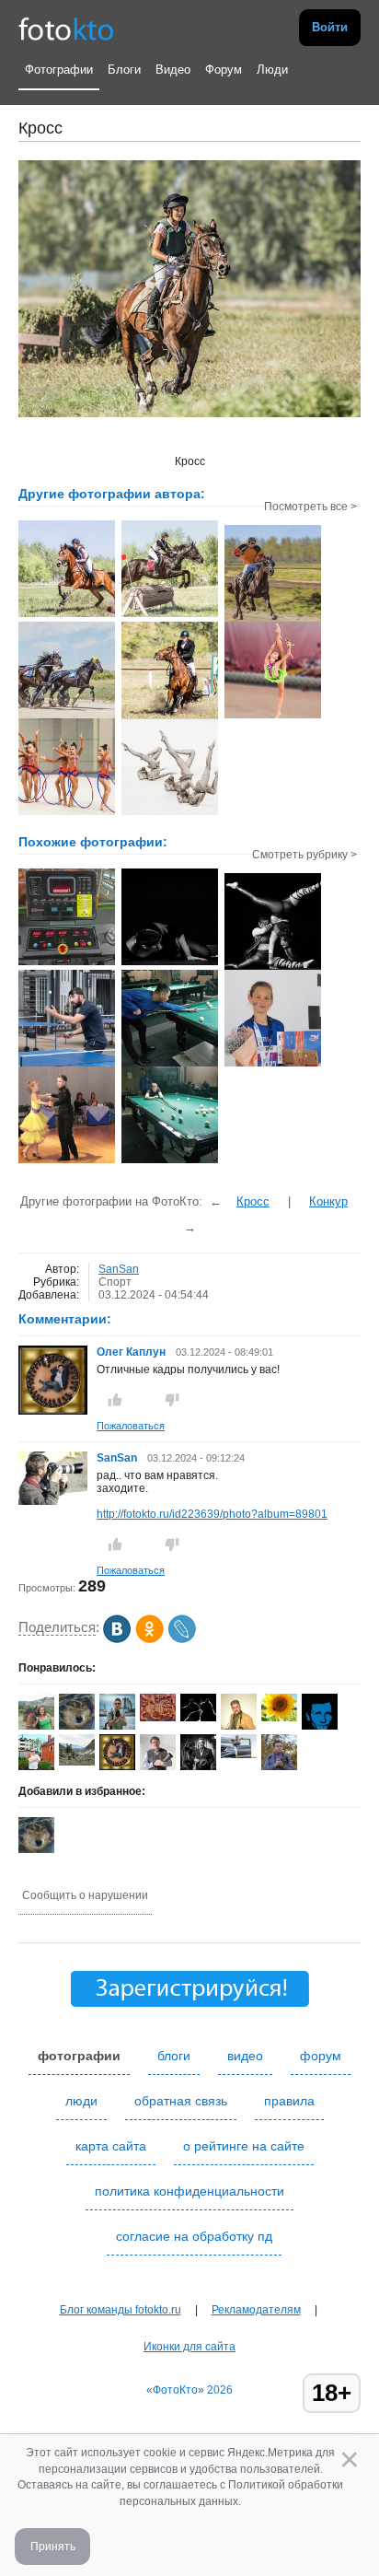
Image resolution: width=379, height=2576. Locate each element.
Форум (224, 70)
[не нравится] (172, 1400)
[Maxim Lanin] (158, 1718)
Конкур (328, 1201)
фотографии (79, 2056)
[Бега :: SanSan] (67, 717)
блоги (174, 2056)
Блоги (124, 70)
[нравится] (115, 1400)
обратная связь (181, 2101)
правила (289, 2101)
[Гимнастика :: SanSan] (273, 717)
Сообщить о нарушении (85, 1895)
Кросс (253, 1201)
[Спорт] (170, 963)
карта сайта (111, 2146)
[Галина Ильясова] (77, 1762)
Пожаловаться (131, 1426)
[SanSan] (53, 1501)
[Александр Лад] (77, 1726)
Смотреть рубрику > (304, 855)
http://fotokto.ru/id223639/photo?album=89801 (212, 1514)
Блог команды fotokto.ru (121, 2310)
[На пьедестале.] (273, 1065)
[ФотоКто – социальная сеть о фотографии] (66, 28)
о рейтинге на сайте (244, 2146)
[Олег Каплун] (117, 1769)
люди (81, 2101)
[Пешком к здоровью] (67, 963)
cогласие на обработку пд (194, 2236)
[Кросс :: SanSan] (67, 615)
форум (321, 2056)
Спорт (115, 1282)
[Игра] (170, 1065)
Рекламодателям (256, 2310)
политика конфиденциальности (189, 2191)
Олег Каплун (131, 1352)
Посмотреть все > (310, 507)
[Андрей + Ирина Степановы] (198, 1718)
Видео (173, 70)
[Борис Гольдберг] (158, 1766)
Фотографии (59, 70)
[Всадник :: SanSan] (273, 620)
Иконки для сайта (189, 2347)
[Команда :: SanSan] (67, 813)
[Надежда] (279, 1718)
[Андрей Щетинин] (239, 1754)
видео (245, 2056)
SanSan (119, 1269)
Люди (272, 70)
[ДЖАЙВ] (67, 1161)
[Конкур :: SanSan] (170, 717)
